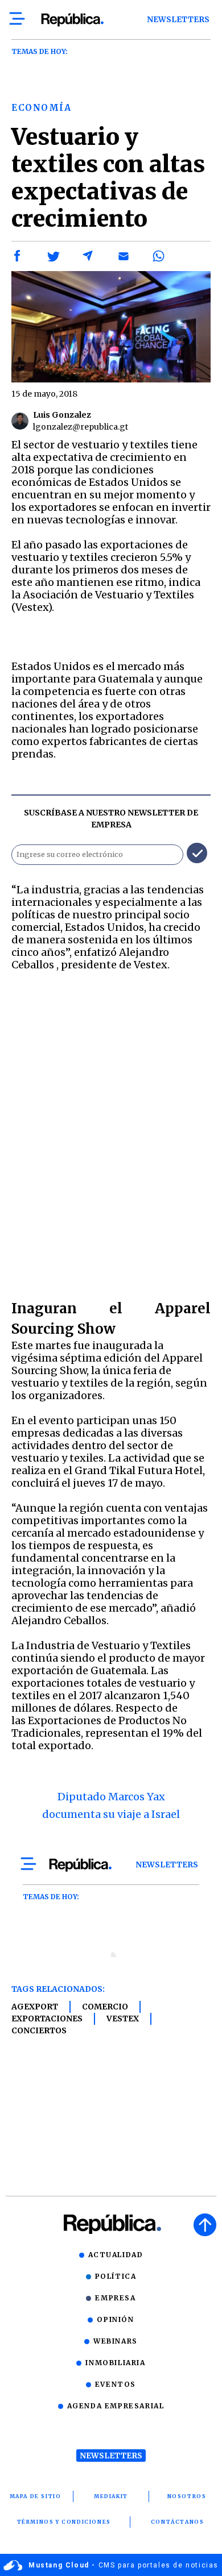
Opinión (115, 2319)
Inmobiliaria (115, 2363)
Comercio (105, 2007)
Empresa (115, 2298)
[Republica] (72, 20)
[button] (18, 256)
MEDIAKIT (111, 2496)
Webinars (116, 2341)
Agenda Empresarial (116, 2406)
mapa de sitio (36, 2496)
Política (116, 2276)
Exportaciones (47, 2019)
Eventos (116, 2384)
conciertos (39, 2030)
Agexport (35, 2007)
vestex (123, 2019)
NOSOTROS (187, 2496)
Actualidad (116, 2255)
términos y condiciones (64, 2522)
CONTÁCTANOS (178, 2522)
